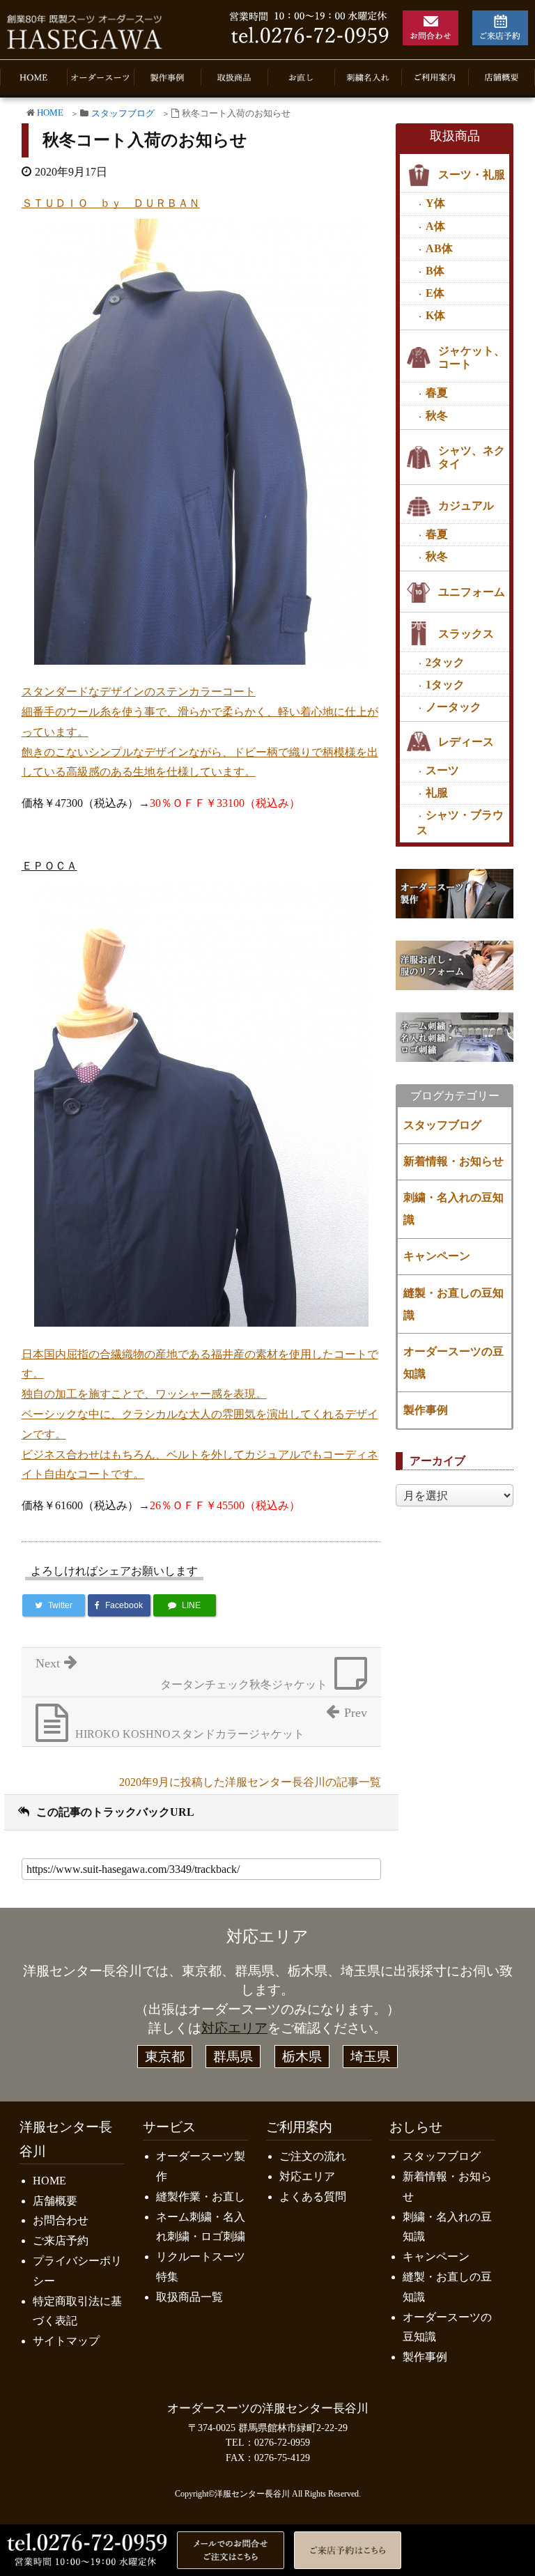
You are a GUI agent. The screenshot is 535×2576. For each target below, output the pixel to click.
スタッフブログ (123, 114)
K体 (435, 315)
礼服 (437, 793)
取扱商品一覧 (189, 2297)
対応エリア (234, 2028)
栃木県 (302, 2057)
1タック (445, 685)
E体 (435, 293)
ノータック (453, 707)
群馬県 (233, 2057)
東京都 (165, 2057)
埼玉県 (370, 2057)
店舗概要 (55, 2201)
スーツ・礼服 (472, 175)
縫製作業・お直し (201, 2197)
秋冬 (437, 416)
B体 (435, 271)
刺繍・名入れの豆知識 (453, 1209)
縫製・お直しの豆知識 (453, 1304)
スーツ (442, 770)
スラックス (466, 634)
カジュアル (466, 506)
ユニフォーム (472, 592)
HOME (50, 113)
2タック (445, 662)
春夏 (437, 393)
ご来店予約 (61, 2240)
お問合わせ (61, 2220)
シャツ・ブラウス (460, 822)
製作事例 (426, 1410)
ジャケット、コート (472, 357)
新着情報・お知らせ (453, 1161)
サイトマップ (66, 2341)
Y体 (435, 203)
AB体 (439, 248)
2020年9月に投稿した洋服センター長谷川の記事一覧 (250, 1782)
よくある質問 (313, 2197)
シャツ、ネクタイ (472, 457)
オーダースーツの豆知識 (453, 1363)
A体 (435, 226)
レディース (466, 742)
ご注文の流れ (313, 2156)
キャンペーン (437, 1256)
